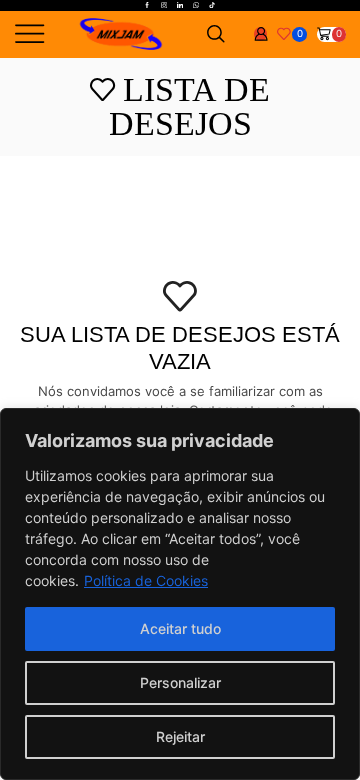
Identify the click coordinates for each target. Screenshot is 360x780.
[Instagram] (164, 6)
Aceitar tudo (180, 628)
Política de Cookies (146, 580)
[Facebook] (147, 6)
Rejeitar (180, 736)
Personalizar (180, 682)
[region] (180, 594)
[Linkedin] (180, 6)
